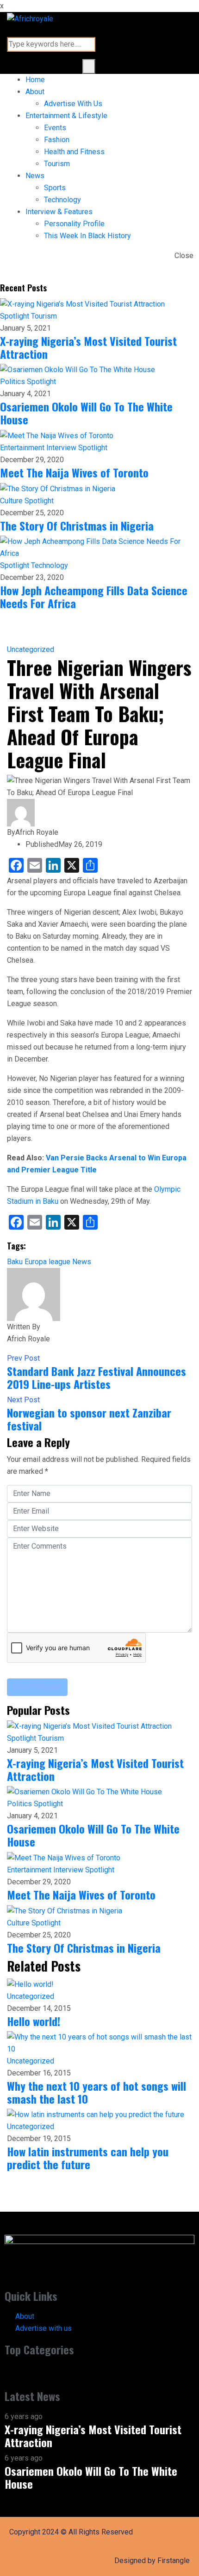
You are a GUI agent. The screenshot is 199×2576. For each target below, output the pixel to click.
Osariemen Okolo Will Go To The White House (86, 413)
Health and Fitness (74, 152)
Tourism (57, 164)
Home (35, 80)
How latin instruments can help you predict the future (88, 2158)
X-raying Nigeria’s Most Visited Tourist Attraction (88, 347)
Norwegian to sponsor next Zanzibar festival (89, 1419)
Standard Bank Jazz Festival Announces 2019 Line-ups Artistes (96, 1377)
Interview (62, 448)
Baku (15, 1262)
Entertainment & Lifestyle (66, 116)
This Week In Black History (87, 236)
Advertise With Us (73, 104)
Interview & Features (59, 212)
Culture (12, 501)
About (35, 92)
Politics (13, 382)
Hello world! (34, 2021)
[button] (99, 2373)
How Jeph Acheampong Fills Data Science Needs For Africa (94, 597)
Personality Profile (74, 224)
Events (55, 128)
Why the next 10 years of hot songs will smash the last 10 (96, 2092)
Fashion (57, 140)
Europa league (47, 1262)
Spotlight (16, 316)
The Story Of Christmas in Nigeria (77, 525)
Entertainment (23, 448)
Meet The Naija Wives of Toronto (74, 472)
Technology (62, 200)
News (35, 176)
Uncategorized (31, 649)
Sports (55, 188)
